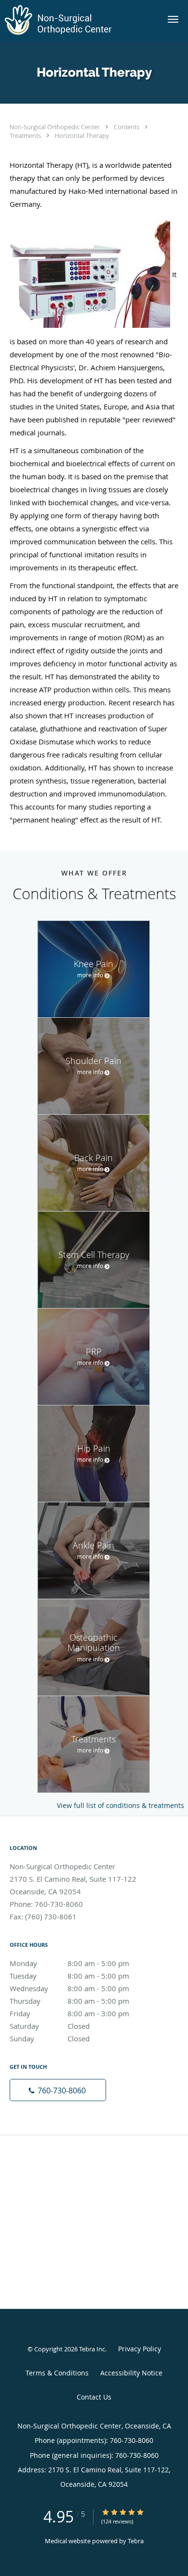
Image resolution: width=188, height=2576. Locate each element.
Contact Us (94, 2397)
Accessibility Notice (131, 2373)
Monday (69, 1963)
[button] (173, 19)
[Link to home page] (78, 21)
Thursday (69, 2001)
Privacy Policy (140, 2349)
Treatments (26, 135)
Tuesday (69, 1976)
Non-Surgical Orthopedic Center (55, 127)
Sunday (50, 2038)
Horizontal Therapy (82, 135)
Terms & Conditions (57, 2373)
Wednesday (69, 1988)
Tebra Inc (92, 2349)
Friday (69, 2013)
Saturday (50, 2026)
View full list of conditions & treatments (121, 1806)
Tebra (136, 2541)
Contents (127, 127)
